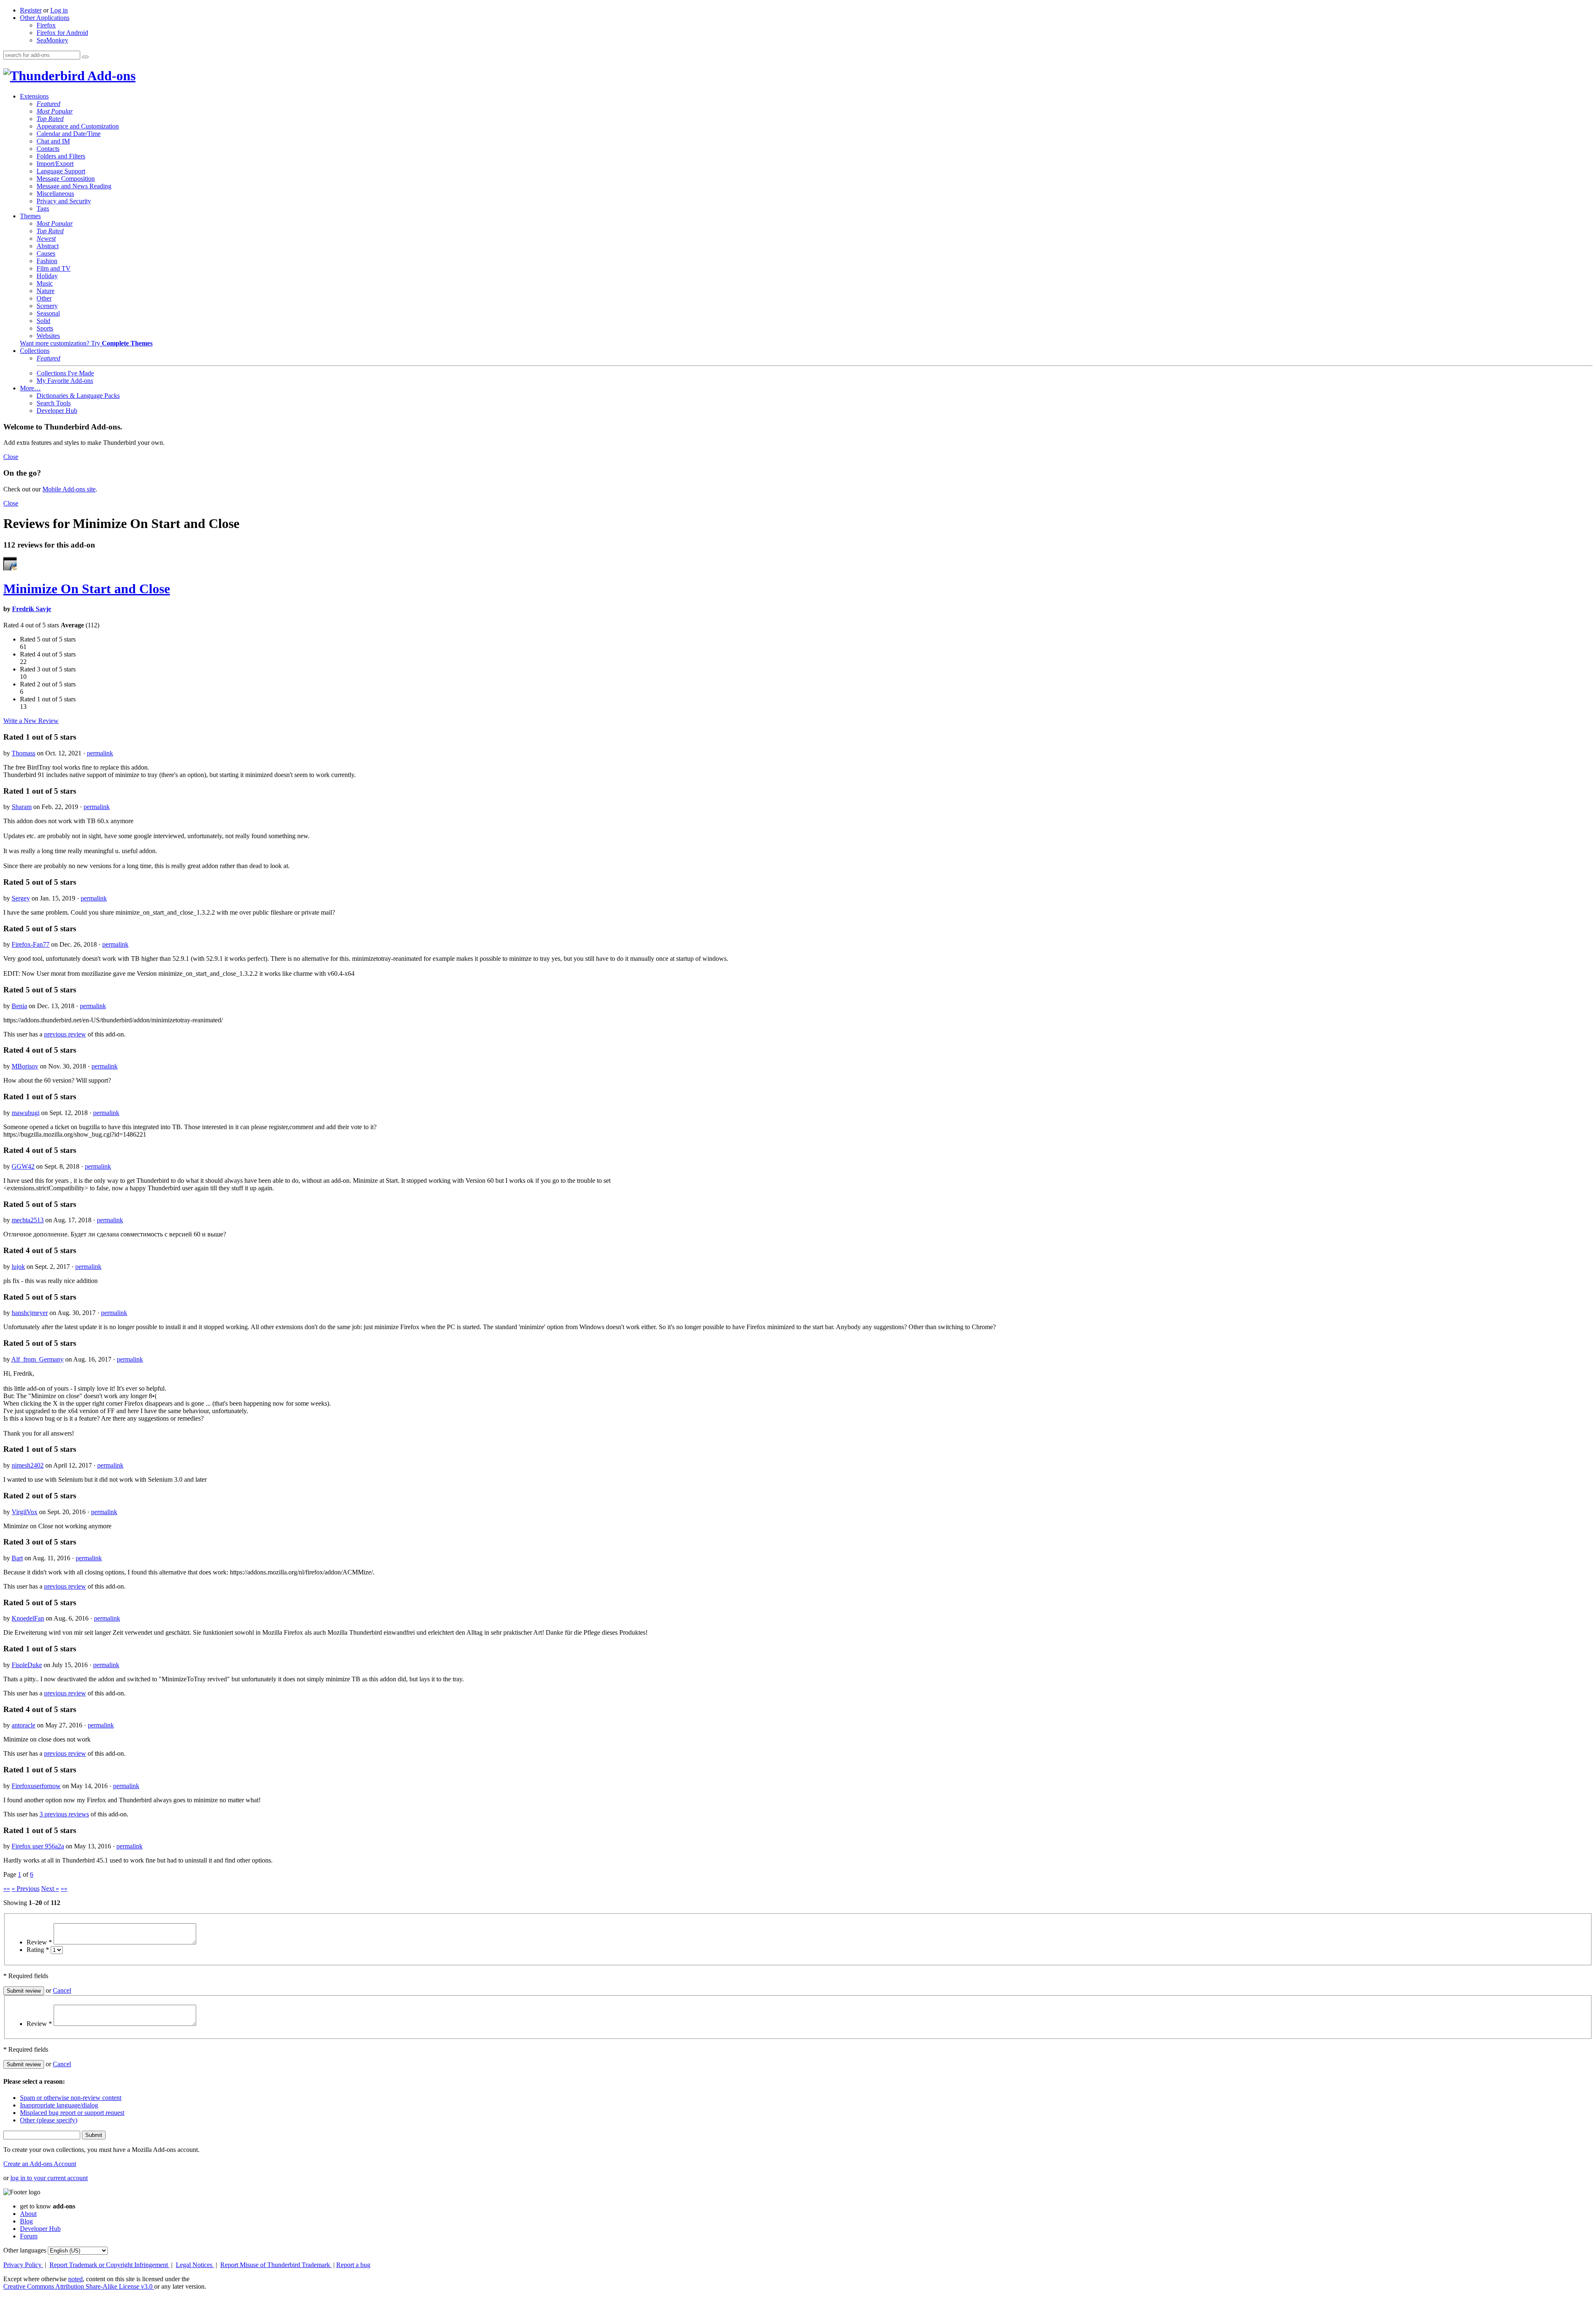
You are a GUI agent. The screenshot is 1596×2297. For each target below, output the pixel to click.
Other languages (25, 2250)
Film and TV (54, 268)
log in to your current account (49, 2178)
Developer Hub (57, 411)
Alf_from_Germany (37, 1359)
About (28, 2214)
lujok (18, 1267)
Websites (48, 336)
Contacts (48, 149)
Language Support (61, 171)
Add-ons (110, 76)
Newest (46, 238)
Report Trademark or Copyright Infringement (110, 2265)
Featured (48, 104)
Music (45, 283)
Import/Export (55, 164)
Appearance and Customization (78, 126)
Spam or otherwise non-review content (71, 2098)
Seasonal (48, 313)
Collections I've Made (65, 373)
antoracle (23, 1725)
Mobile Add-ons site (69, 489)
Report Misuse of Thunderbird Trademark (276, 2265)
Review (39, 1942)
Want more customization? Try (86, 343)
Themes (30, 216)
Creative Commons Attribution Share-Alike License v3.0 (79, 2286)
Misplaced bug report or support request (72, 2113)
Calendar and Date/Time (69, 134)
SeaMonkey (52, 40)
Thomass (23, 753)
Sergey (21, 898)
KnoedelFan (28, 1618)
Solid (43, 321)
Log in (59, 10)
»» (64, 1889)
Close (11, 457)
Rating (38, 1950)
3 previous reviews (64, 1814)
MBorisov (25, 1066)
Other (44, 298)
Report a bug (353, 2265)
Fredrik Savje (32, 609)
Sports (45, 328)
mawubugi (26, 1113)
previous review (65, 1034)
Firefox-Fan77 (31, 944)
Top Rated (50, 119)
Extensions (34, 96)
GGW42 (23, 1166)
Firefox (46, 25)
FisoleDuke (27, 1665)
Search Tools (54, 403)
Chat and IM (53, 141)
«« (7, 1889)
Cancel (62, 1990)
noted (75, 2279)
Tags (43, 208)
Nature (46, 291)
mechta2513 (28, 1220)
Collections (35, 351)
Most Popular (55, 111)
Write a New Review (31, 721)
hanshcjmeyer (30, 1313)
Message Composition (66, 179)
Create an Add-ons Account (40, 2164)
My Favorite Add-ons (65, 381)
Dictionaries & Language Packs (78, 396)
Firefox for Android (62, 33)
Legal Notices (195, 2265)
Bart (17, 1558)
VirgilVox (25, 1512)
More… (30, 388)
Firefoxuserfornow (36, 1786)
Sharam (22, 807)
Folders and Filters (61, 156)
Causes (46, 253)
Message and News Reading (74, 186)
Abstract (48, 246)
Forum (29, 2236)
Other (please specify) (49, 2120)
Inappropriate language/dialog (59, 2105)
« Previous (26, 1889)
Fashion (47, 261)
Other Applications (45, 18)
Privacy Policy (23, 2265)
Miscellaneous (55, 194)
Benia (19, 1006)
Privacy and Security (64, 201)
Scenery (47, 306)
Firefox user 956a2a (38, 1846)
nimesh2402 (28, 1465)
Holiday (47, 276)
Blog (26, 2221)
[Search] (85, 57)
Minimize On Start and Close (87, 589)
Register (31, 10)
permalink (100, 753)
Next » (50, 1889)
